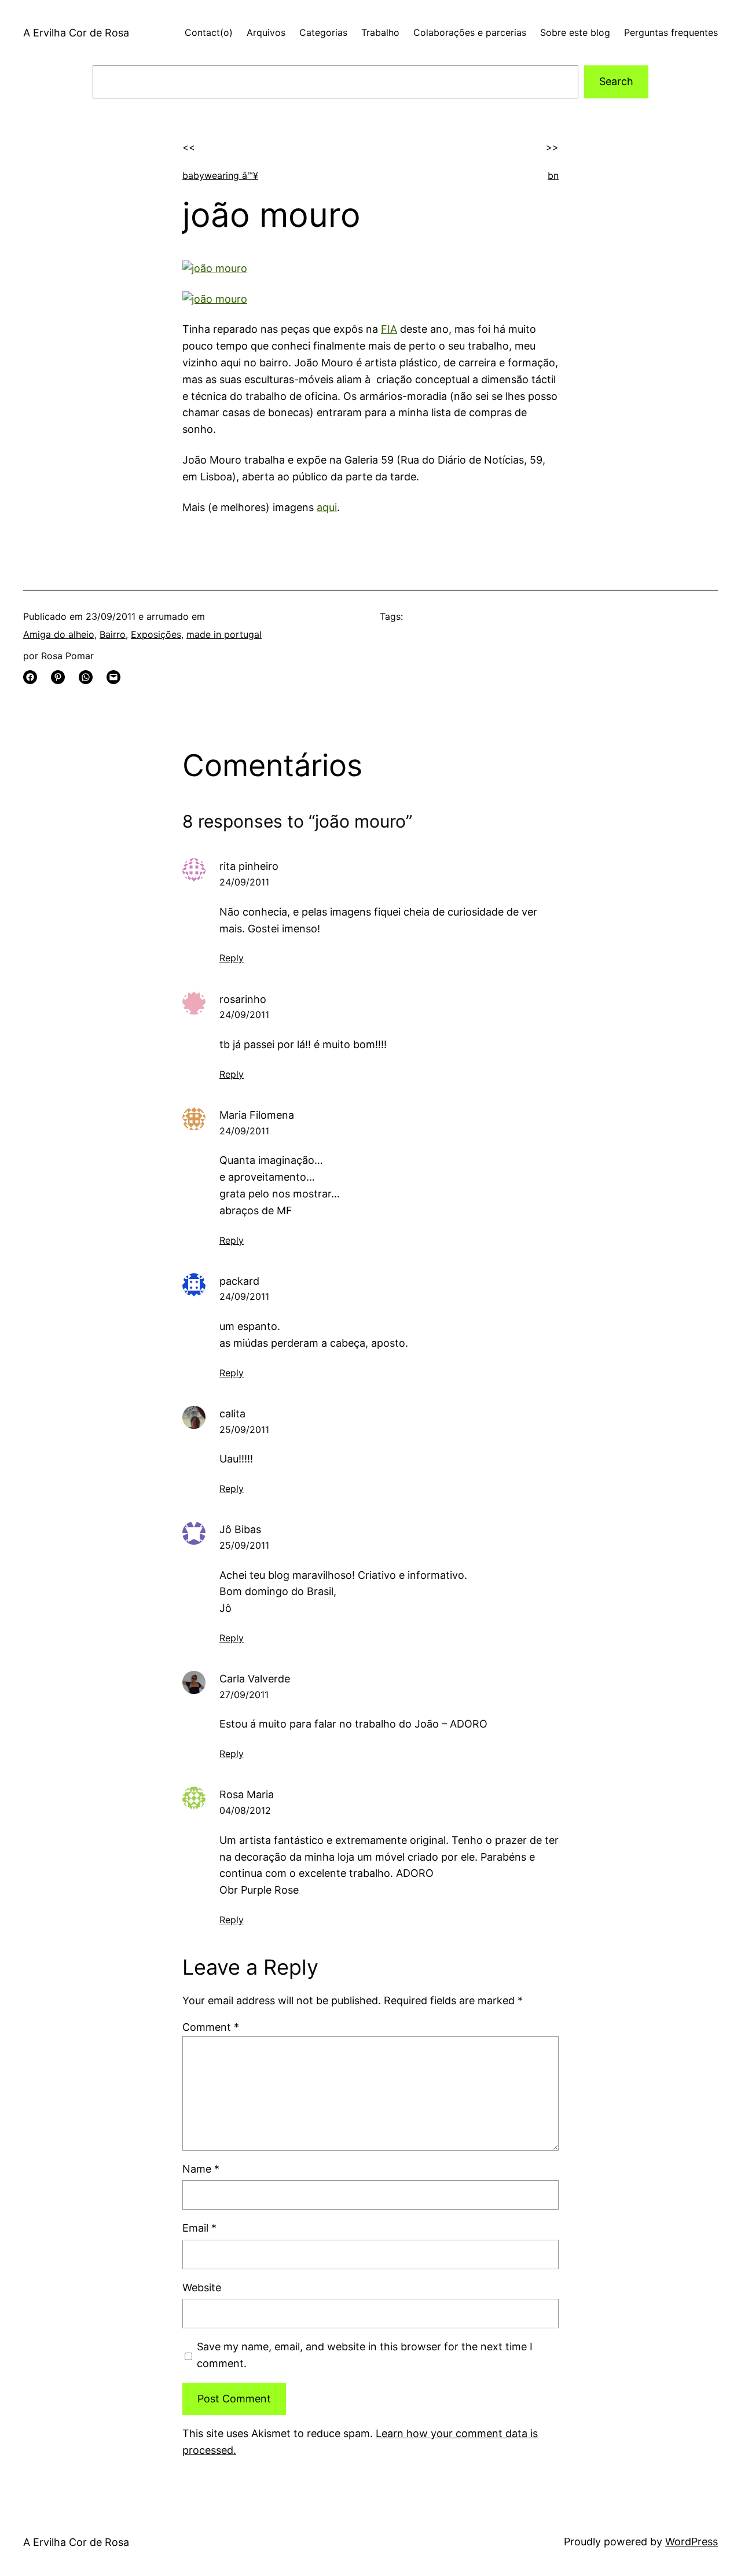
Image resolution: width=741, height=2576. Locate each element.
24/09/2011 (244, 882)
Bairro (113, 634)
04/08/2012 (245, 1810)
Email (199, 2228)
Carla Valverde (255, 1679)
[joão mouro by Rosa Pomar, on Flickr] (215, 268)
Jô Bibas (240, 1529)
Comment (211, 2027)
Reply (232, 958)
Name (201, 2169)
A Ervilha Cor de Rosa (76, 33)
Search (616, 81)
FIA (389, 329)
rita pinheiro (249, 866)
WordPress (692, 2542)
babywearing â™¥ (220, 175)
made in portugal (224, 634)
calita (232, 1414)
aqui (327, 507)
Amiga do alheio (59, 634)
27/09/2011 (244, 1695)
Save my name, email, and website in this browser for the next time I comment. (365, 2355)
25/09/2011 (244, 1430)
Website (202, 2287)
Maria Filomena (257, 1115)
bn (553, 175)
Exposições (156, 634)
